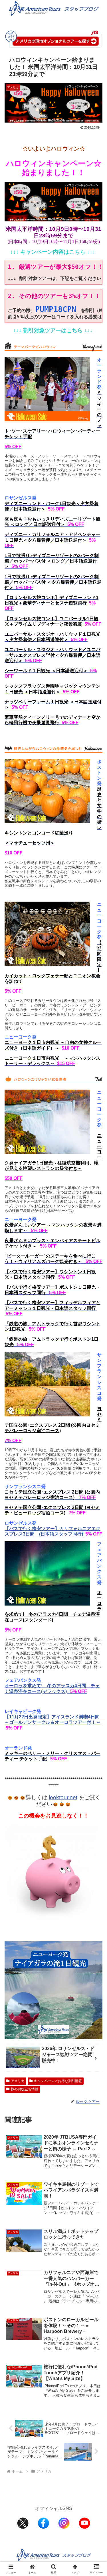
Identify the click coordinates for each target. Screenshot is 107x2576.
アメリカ (18, 2081)
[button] (96, 1427)
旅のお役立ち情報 (25, 2089)
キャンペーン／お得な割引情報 (58, 2081)
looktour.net (63, 1797)
